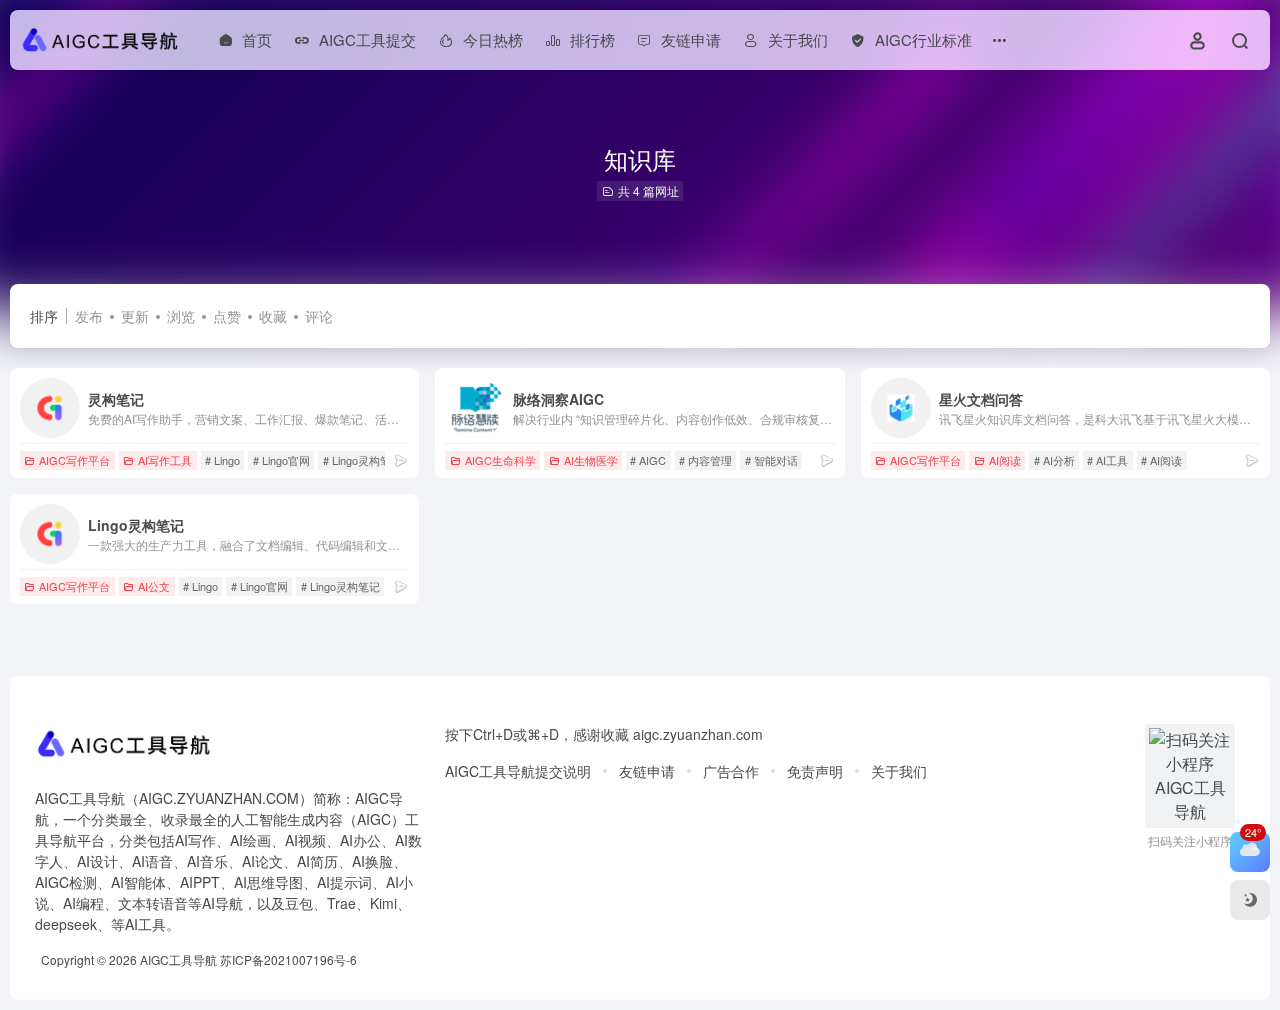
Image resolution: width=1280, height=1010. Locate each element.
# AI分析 (1054, 460)
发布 (89, 316)
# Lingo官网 (281, 460)
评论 (319, 316)
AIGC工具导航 (178, 959)
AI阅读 (1005, 460)
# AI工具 (1107, 460)
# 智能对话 (771, 460)
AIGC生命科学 (500, 460)
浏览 (181, 316)
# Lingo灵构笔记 (362, 460)
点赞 (227, 316)
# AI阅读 (1161, 460)
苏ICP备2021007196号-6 (288, 959)
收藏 (273, 316)
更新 (135, 316)
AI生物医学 (591, 460)
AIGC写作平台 (74, 460)
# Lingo (222, 460)
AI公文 (154, 586)
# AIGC (648, 460)
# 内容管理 (705, 460)
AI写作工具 (165, 460)
